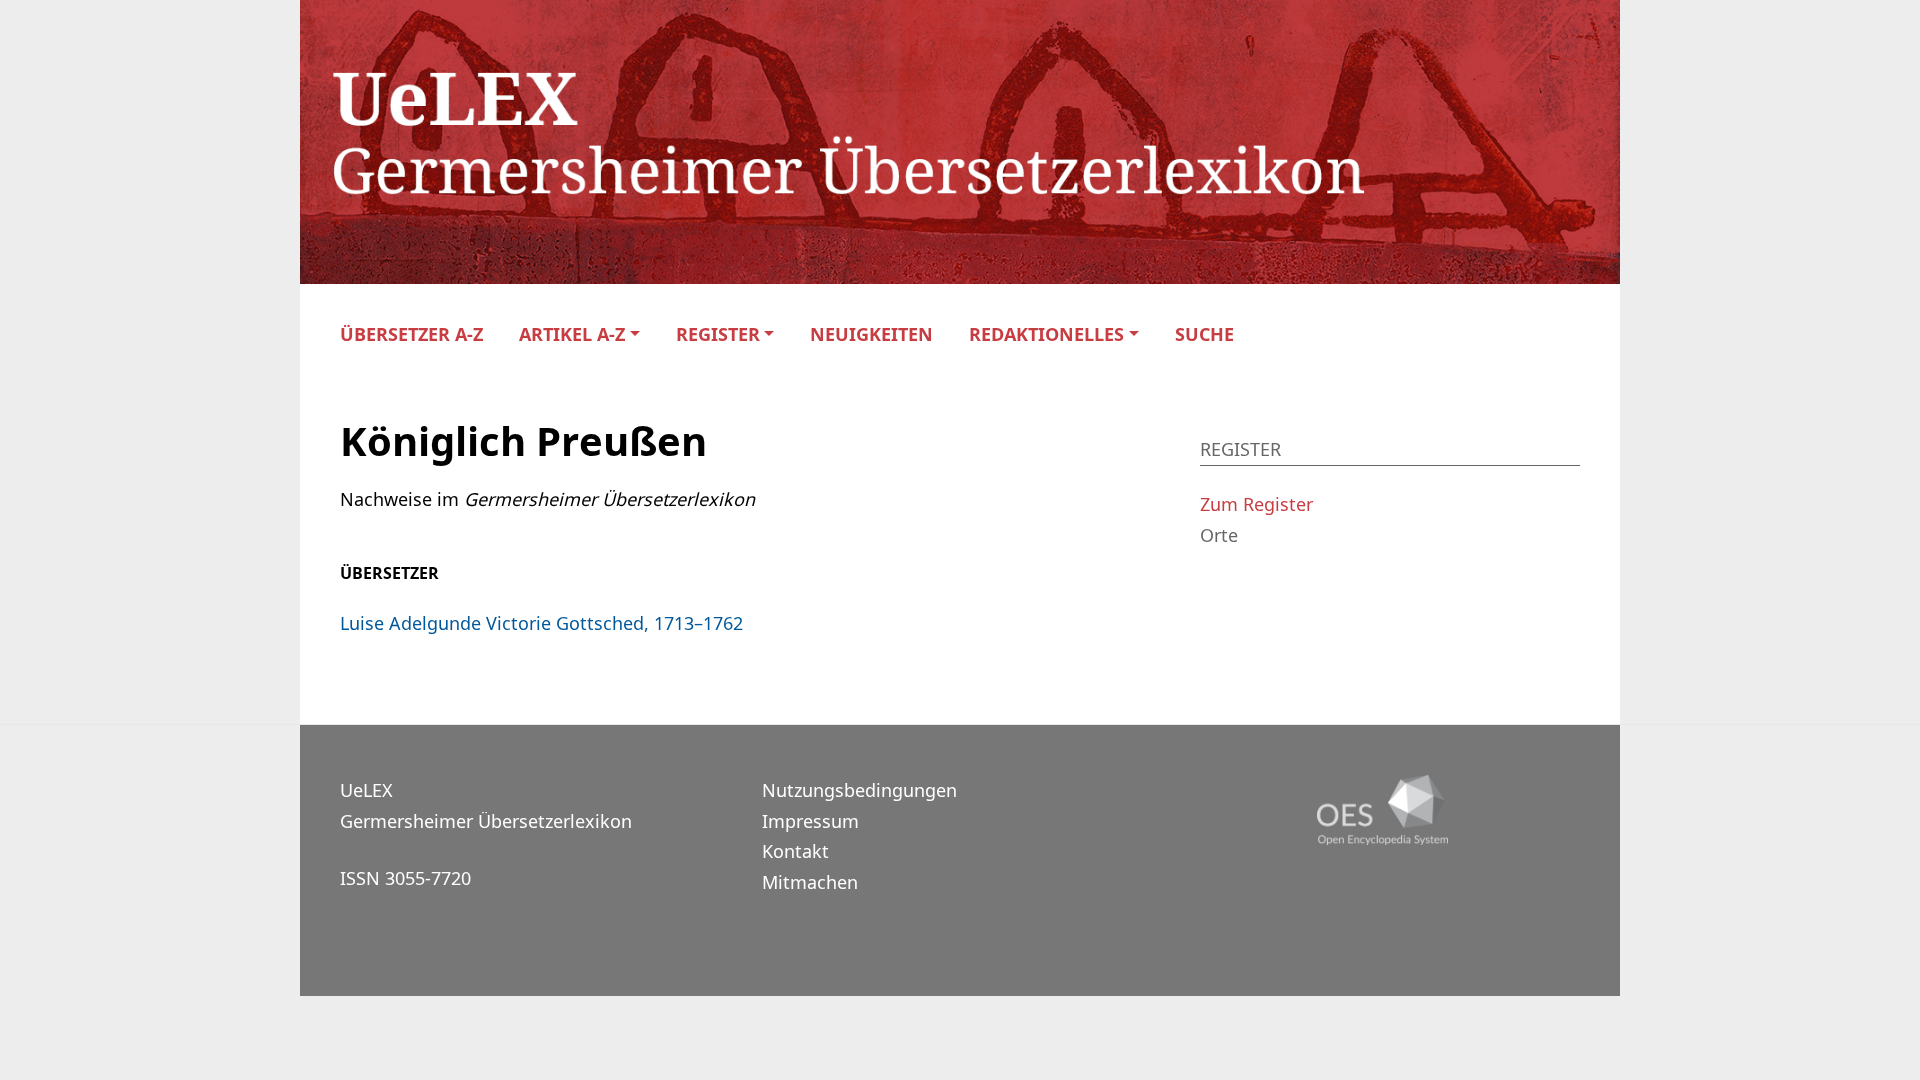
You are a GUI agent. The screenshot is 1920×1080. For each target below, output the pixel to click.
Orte (1219, 535)
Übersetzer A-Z (411, 334)
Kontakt (795, 851)
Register (718, 334)
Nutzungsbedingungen (859, 790)
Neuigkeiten (871, 334)
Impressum (810, 821)
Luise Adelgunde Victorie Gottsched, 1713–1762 (541, 623)
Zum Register (1256, 504)
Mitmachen (810, 882)
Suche (1204, 334)
